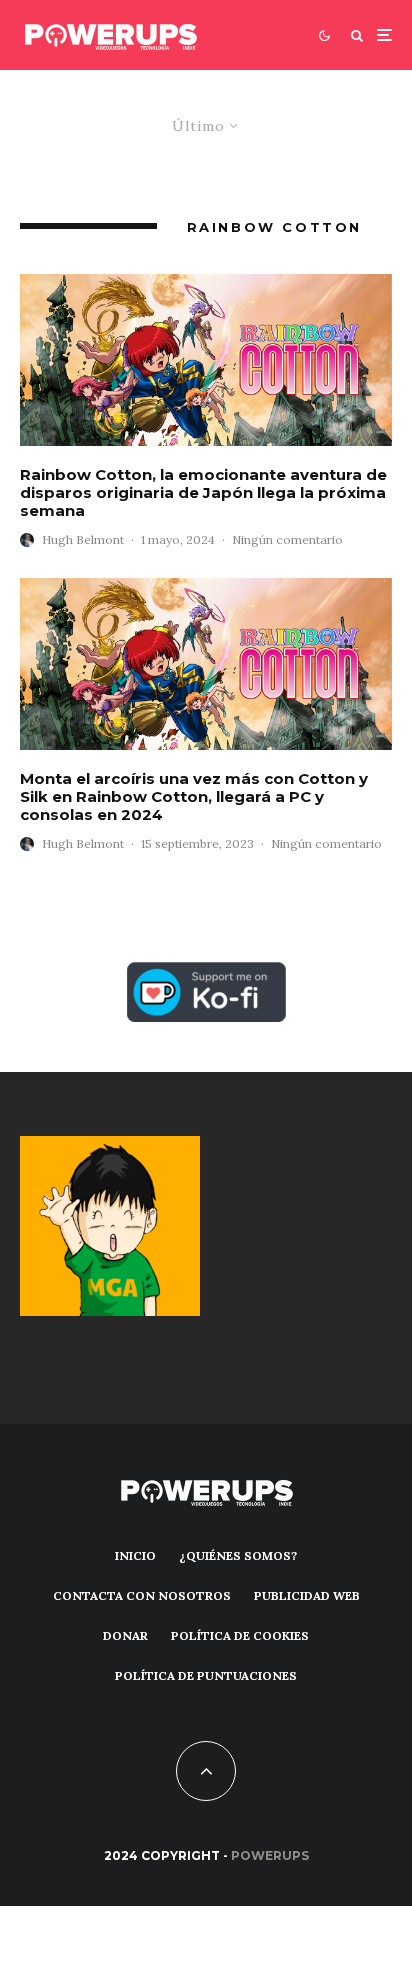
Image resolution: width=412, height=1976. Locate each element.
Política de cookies (240, 1635)
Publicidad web (307, 1595)
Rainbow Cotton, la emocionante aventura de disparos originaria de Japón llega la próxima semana (203, 493)
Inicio (135, 1555)
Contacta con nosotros (142, 1595)
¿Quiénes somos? (238, 1555)
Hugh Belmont (83, 539)
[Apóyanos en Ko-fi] (206, 973)
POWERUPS (270, 1855)
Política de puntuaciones (206, 1675)
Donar (125, 1635)
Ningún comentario (287, 539)
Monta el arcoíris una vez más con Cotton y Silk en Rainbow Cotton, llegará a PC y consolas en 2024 (194, 797)
